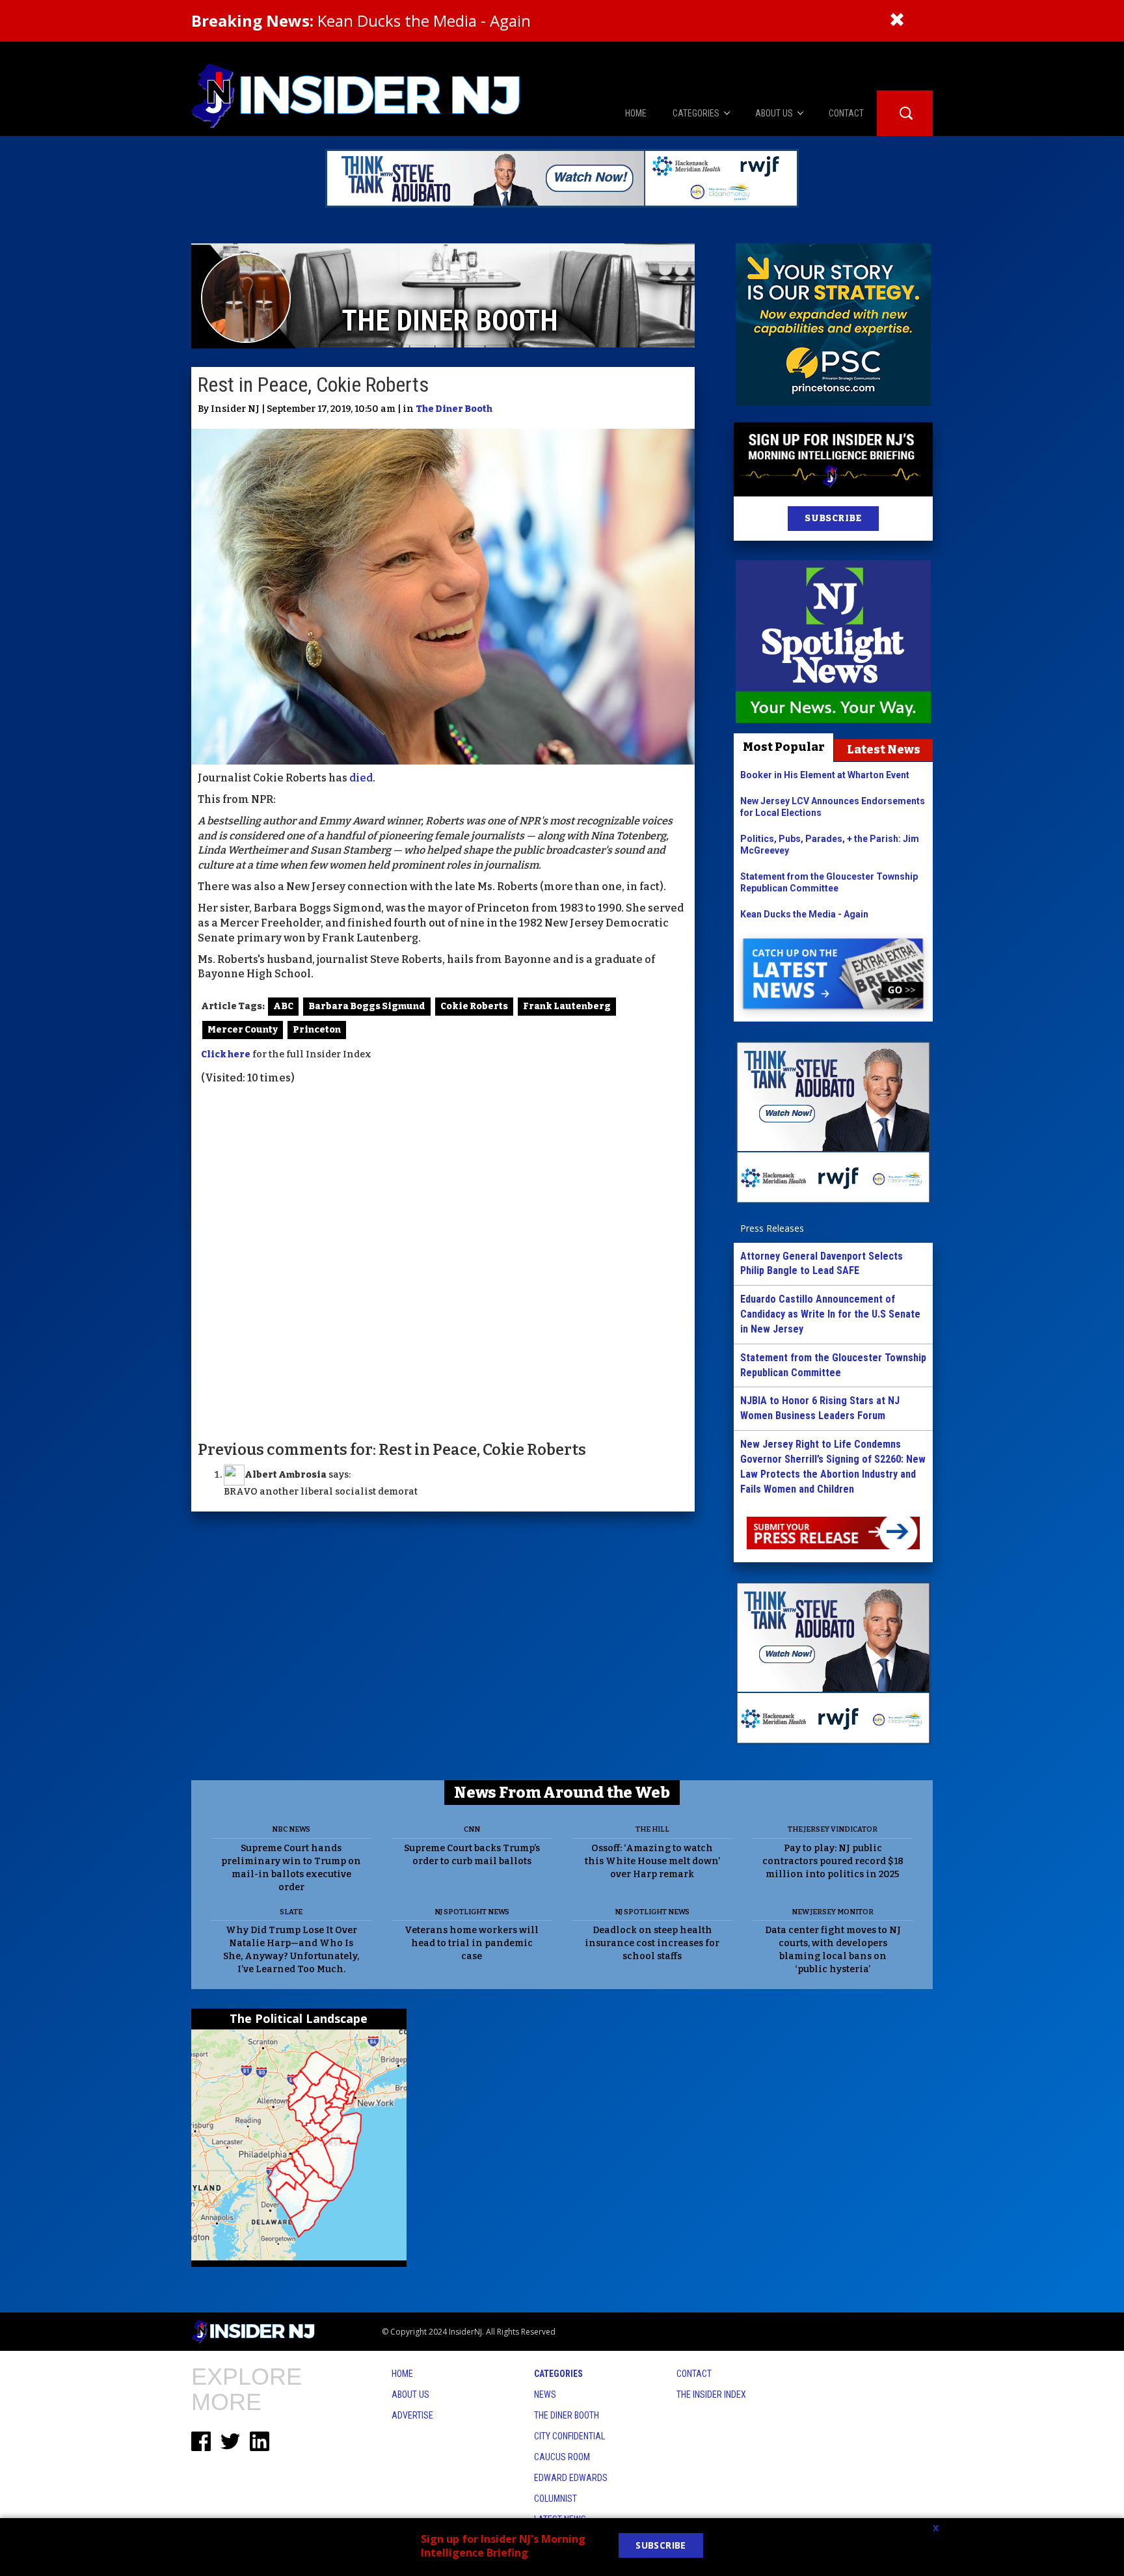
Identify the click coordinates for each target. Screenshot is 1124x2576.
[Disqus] (443, 1262)
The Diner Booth (454, 409)
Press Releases (772, 1228)
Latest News (884, 750)
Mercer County (243, 1030)
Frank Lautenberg (567, 1006)
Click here (226, 1054)
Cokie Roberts (474, 1006)
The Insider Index (711, 2394)
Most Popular (784, 747)
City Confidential (569, 2436)
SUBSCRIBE (833, 518)
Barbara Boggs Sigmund (367, 1006)
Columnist (555, 2499)
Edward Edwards (571, 2478)
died (360, 778)
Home (402, 2374)
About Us (410, 2394)
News (545, 2394)
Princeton (317, 1030)
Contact (694, 2374)
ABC (283, 1006)
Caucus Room (562, 2457)
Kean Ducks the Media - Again (361, 20)
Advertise (412, 2415)
